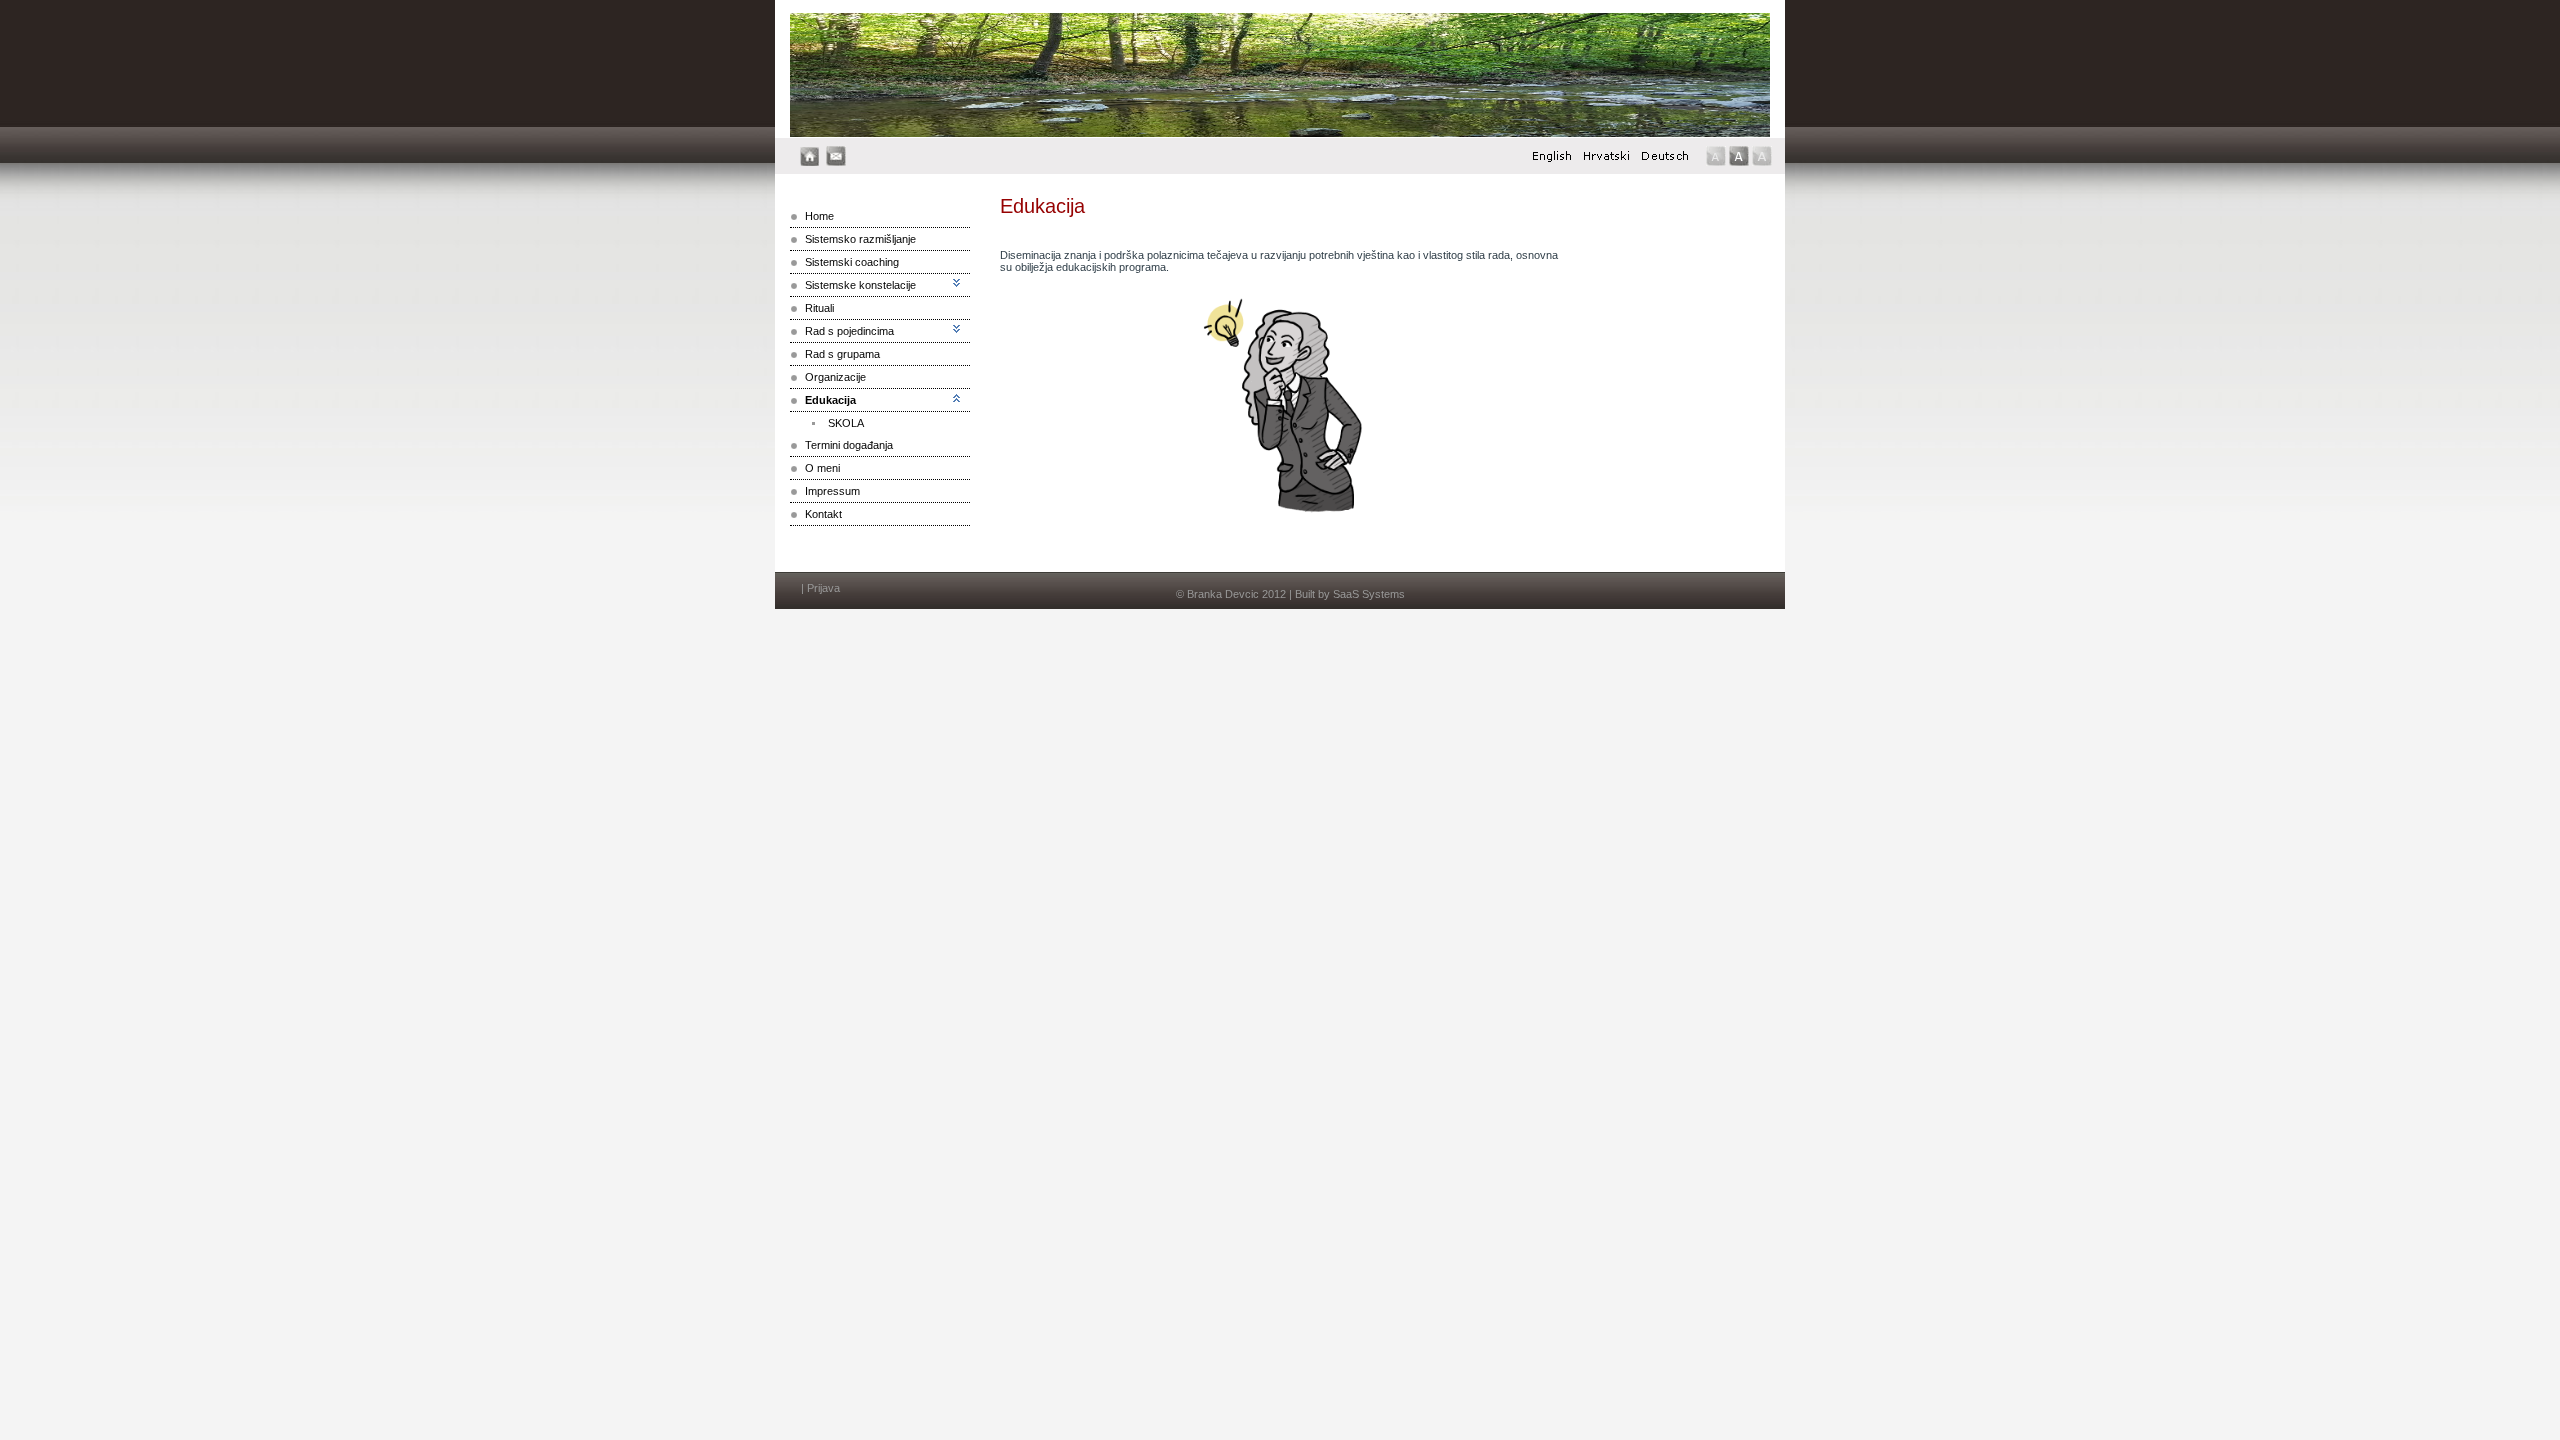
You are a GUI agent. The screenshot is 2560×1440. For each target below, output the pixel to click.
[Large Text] (1762, 156)
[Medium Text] (1739, 156)
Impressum (832, 491)
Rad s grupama (842, 354)
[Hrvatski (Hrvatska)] (1606, 161)
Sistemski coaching (852, 262)
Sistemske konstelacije (860, 285)
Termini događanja (849, 445)
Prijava (823, 588)
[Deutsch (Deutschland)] (1665, 161)
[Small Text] (1716, 156)
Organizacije (835, 377)
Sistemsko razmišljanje (860, 239)
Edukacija (830, 400)
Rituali (819, 308)
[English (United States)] (1552, 161)
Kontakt (823, 514)
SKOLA (846, 423)
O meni (822, 468)
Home (819, 216)
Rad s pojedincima (849, 331)
